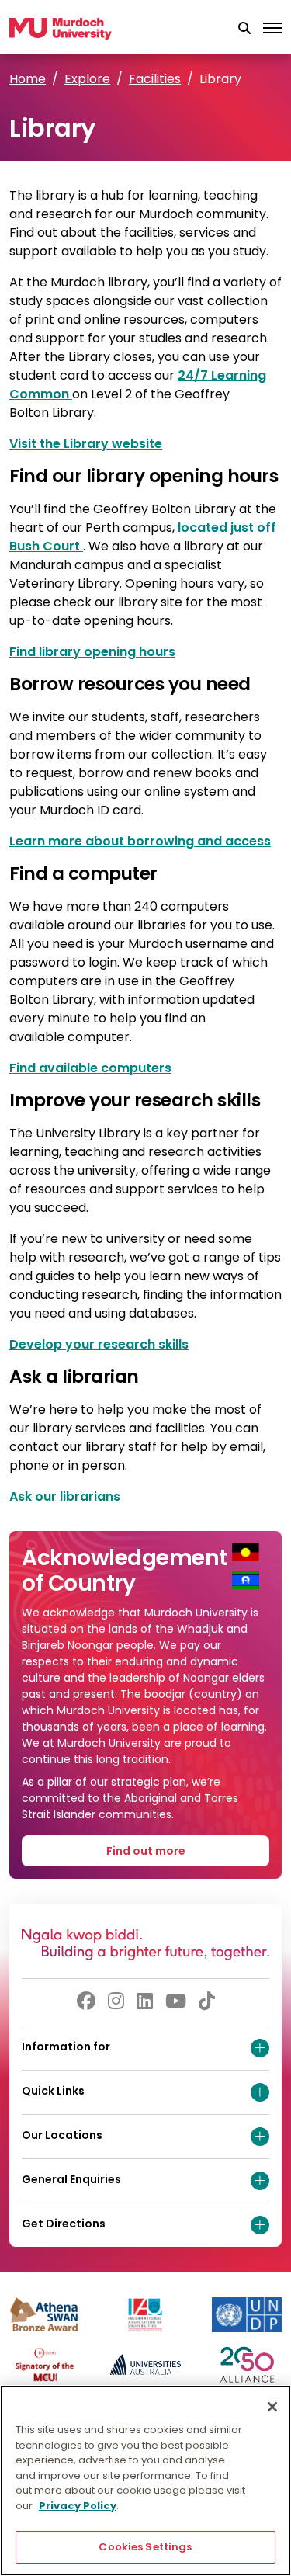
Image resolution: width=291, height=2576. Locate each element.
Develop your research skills (99, 1344)
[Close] (272, 2407)
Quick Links (53, 2091)
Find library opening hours (92, 652)
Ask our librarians (65, 1496)
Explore (87, 79)
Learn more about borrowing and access (140, 841)
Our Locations (62, 2135)
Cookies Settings (145, 2547)
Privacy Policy (78, 2506)
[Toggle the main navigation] (272, 29)
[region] (145, 2481)
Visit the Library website (86, 444)
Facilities (155, 79)
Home (28, 79)
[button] (244, 29)
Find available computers (90, 1068)
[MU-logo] (61, 29)
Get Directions (64, 2224)
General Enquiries (71, 2179)
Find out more (146, 1851)
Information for (66, 2047)
